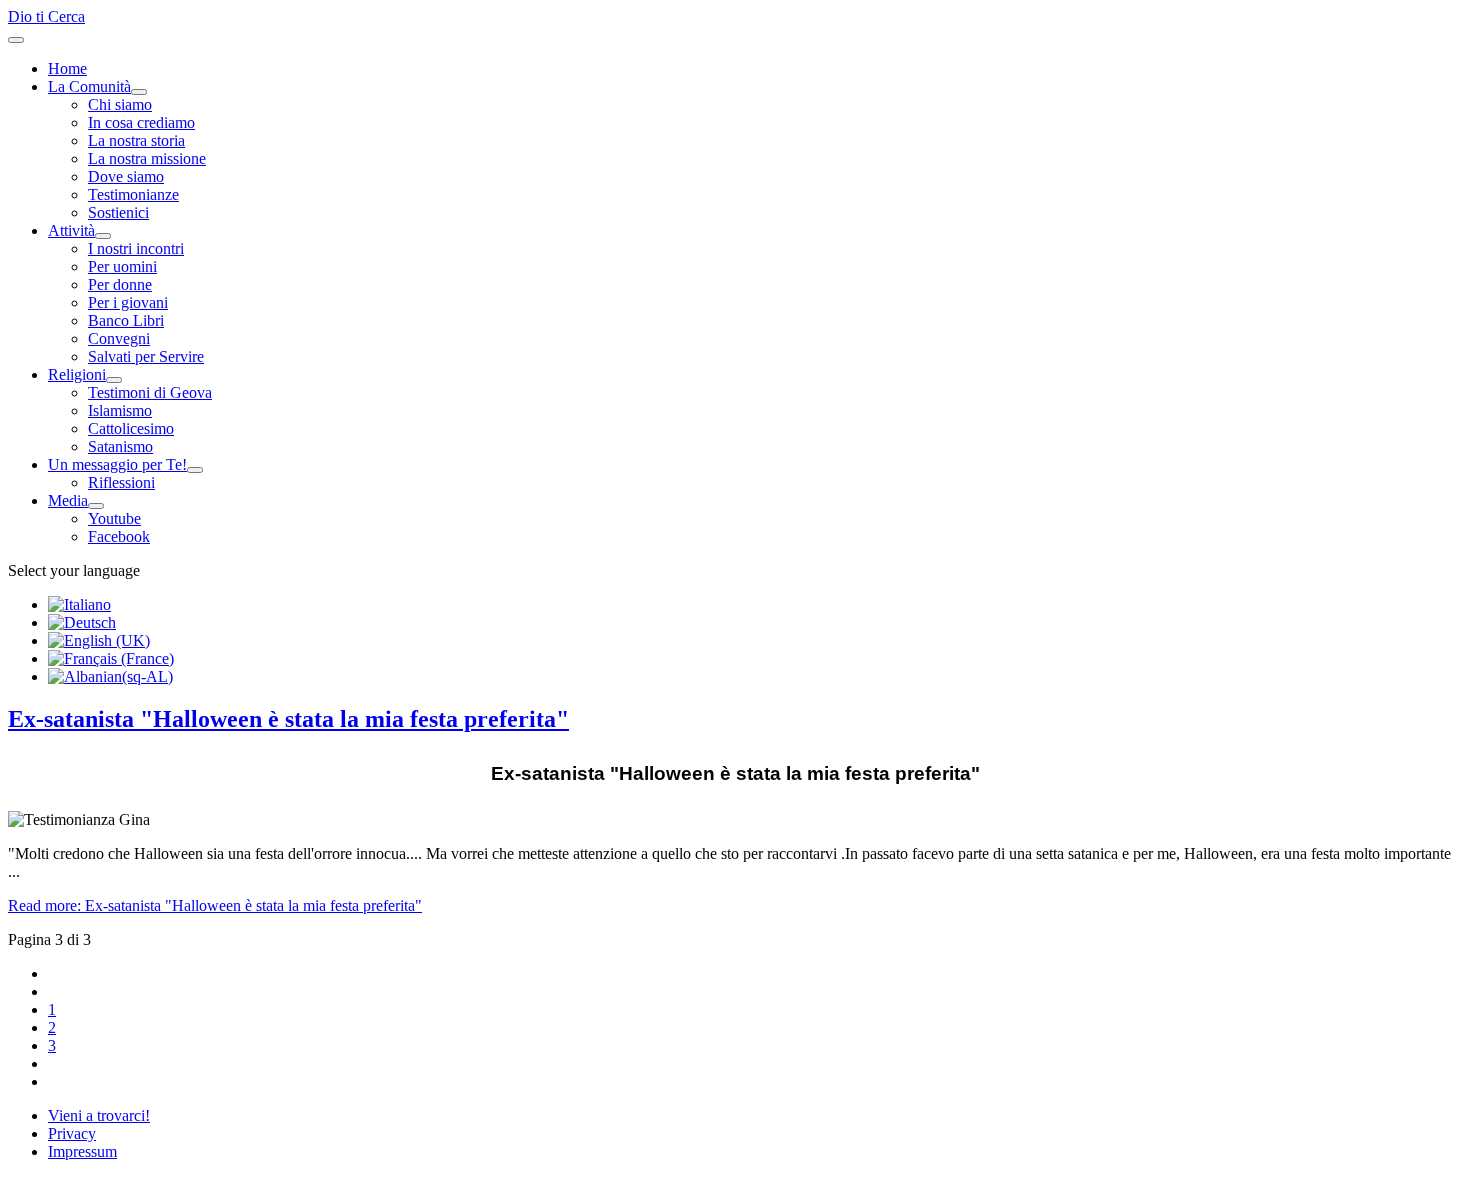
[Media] (96, 506)
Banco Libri (126, 320)
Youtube (114, 518)
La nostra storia (136, 140)
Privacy (72, 1133)
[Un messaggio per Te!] (195, 470)
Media (68, 500)
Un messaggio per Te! (117, 464)
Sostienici (118, 212)
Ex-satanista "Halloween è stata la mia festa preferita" (288, 719)
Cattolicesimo (131, 428)
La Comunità (89, 86)
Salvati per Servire (146, 356)
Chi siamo (120, 104)
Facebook (119, 536)
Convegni (119, 338)
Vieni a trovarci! (99, 1115)
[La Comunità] (139, 92)
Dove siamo (126, 176)
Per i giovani (128, 302)
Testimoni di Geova (150, 392)
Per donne (120, 284)
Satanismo (120, 446)
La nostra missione (147, 158)
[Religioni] (114, 380)
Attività (71, 230)
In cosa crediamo (141, 122)
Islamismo (120, 410)
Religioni (77, 374)
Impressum (82, 1151)
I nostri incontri (136, 248)
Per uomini (122, 266)
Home (67, 68)
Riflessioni (121, 482)
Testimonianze (133, 194)
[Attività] (103, 236)
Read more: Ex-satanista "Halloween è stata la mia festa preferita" (215, 905)
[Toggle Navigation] (16, 40)
